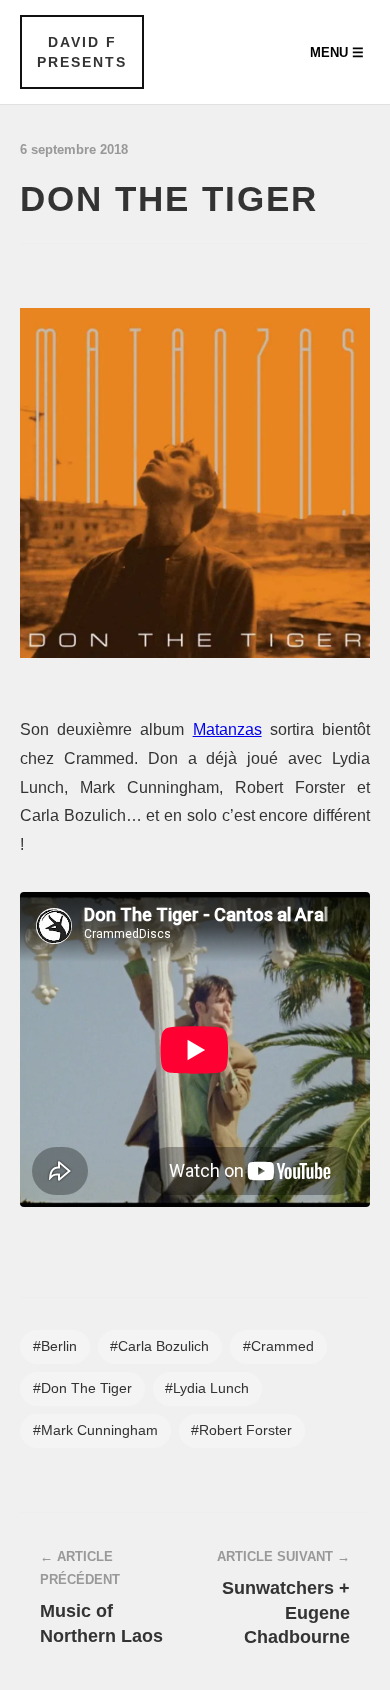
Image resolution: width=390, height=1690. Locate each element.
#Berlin (55, 1346)
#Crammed (278, 1346)
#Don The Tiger (82, 1388)
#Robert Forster (241, 1430)
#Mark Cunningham (95, 1430)
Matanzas (227, 729)
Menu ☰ (337, 52)
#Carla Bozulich (159, 1346)
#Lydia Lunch (207, 1388)
